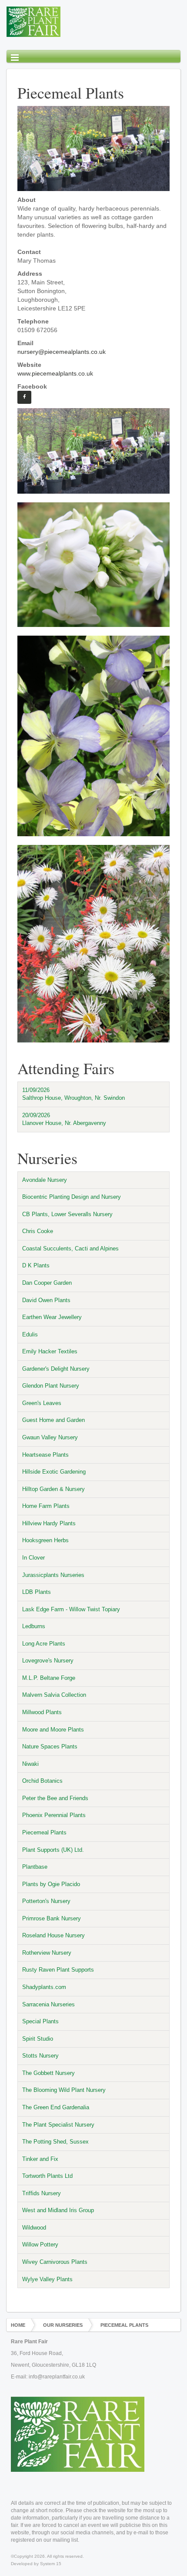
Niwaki (30, 1764)
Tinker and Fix (40, 2159)
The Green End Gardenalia (56, 2107)
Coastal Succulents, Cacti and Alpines (70, 1248)
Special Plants (40, 2021)
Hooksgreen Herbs (45, 1540)
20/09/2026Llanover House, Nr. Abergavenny (64, 1119)
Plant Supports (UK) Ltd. (53, 1850)
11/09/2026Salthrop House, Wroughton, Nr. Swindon (73, 1094)
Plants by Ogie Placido (51, 1884)
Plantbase (35, 1867)
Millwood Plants (42, 1712)
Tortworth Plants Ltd (47, 2176)
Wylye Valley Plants (47, 2279)
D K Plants (36, 1265)
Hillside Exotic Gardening (54, 1472)
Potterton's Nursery (46, 1901)
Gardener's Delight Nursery (56, 1369)
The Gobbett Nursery (48, 2073)
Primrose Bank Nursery (52, 1918)
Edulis (30, 1334)
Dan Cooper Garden (47, 1283)
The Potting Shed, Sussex (55, 2142)
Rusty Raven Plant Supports (58, 1970)
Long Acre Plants (44, 1644)
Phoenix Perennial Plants (54, 1815)
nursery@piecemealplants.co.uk (62, 352)
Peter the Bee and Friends (55, 1798)
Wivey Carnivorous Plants (55, 2262)
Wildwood (34, 2228)
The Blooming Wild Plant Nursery (64, 2090)
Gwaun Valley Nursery (50, 1437)
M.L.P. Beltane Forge (49, 1678)
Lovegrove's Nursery (48, 1661)
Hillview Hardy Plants (49, 1523)
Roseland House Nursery (53, 1935)
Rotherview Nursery (47, 1953)
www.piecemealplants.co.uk (55, 373)
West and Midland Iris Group (58, 2210)
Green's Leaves (42, 1403)
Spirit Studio (38, 2039)
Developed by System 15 (36, 2564)
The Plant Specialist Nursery (58, 2125)
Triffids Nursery (42, 2193)
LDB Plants (37, 1592)
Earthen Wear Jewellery (52, 1317)
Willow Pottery (40, 2245)
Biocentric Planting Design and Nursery (72, 1197)
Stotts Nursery (40, 2056)
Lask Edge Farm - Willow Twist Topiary (71, 1609)
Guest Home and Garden (53, 1420)
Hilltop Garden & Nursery (53, 1489)
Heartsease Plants (45, 1455)
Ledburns (34, 1626)
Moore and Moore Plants (53, 1730)
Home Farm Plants (46, 1506)
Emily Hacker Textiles (50, 1351)
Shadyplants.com (44, 1987)
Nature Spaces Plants (50, 1746)
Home (18, 2325)
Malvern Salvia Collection (54, 1695)
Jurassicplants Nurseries (53, 1575)
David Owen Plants (46, 1300)
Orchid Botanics (42, 1781)
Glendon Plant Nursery (51, 1386)
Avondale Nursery (45, 1180)
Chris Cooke (38, 1231)
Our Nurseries (63, 2325)
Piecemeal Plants (44, 1832)
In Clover (33, 1558)
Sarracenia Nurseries (48, 2004)
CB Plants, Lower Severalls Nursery (67, 1214)
